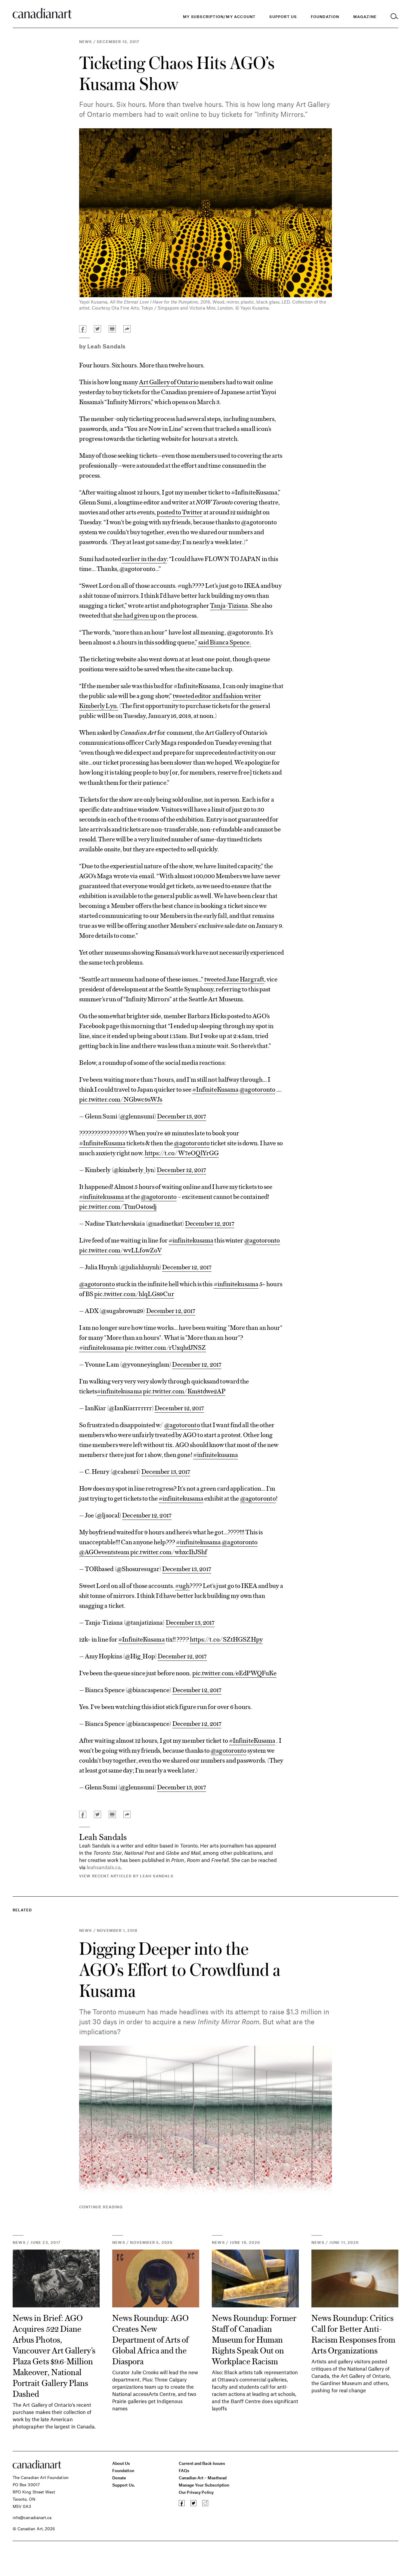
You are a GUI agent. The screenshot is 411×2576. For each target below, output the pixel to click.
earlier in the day (144, 558)
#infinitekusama (102, 1196)
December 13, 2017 (182, 1116)
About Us (121, 2463)
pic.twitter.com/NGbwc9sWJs (121, 1099)
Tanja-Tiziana (229, 605)
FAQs (184, 2470)
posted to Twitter (180, 512)
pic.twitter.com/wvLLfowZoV (120, 1250)
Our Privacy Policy (196, 2492)
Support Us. (124, 2485)
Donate (119, 2478)
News (86, 42)
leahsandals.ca (104, 1867)
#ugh (182, 1585)
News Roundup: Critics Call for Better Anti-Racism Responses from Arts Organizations (353, 2334)
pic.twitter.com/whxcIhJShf (169, 1552)
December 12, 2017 (181, 1169)
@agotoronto (257, 1089)
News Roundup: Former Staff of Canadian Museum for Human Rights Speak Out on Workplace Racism (254, 2339)
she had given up (135, 615)
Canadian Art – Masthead (203, 2478)
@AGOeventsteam (104, 1552)
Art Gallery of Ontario (169, 382)
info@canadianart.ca (32, 2517)
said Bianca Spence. (224, 642)
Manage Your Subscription (204, 2485)
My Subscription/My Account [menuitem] (219, 17)
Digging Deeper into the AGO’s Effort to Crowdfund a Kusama (180, 1969)
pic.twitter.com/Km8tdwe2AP (184, 1391)
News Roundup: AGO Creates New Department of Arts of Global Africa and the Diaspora (150, 2339)
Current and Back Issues (202, 2463)
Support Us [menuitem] (283, 17)
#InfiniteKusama (215, 1089)
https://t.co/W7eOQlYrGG (182, 1152)
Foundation (123, 2470)
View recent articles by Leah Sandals (126, 1876)
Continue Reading (101, 2207)
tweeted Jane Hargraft (234, 979)
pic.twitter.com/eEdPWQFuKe (234, 1673)
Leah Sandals (107, 346)
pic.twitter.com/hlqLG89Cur (134, 1293)
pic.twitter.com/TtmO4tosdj (118, 1206)
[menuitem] (325, 17)
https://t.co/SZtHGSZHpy (226, 1639)
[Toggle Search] (394, 17)
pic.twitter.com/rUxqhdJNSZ (165, 1347)
